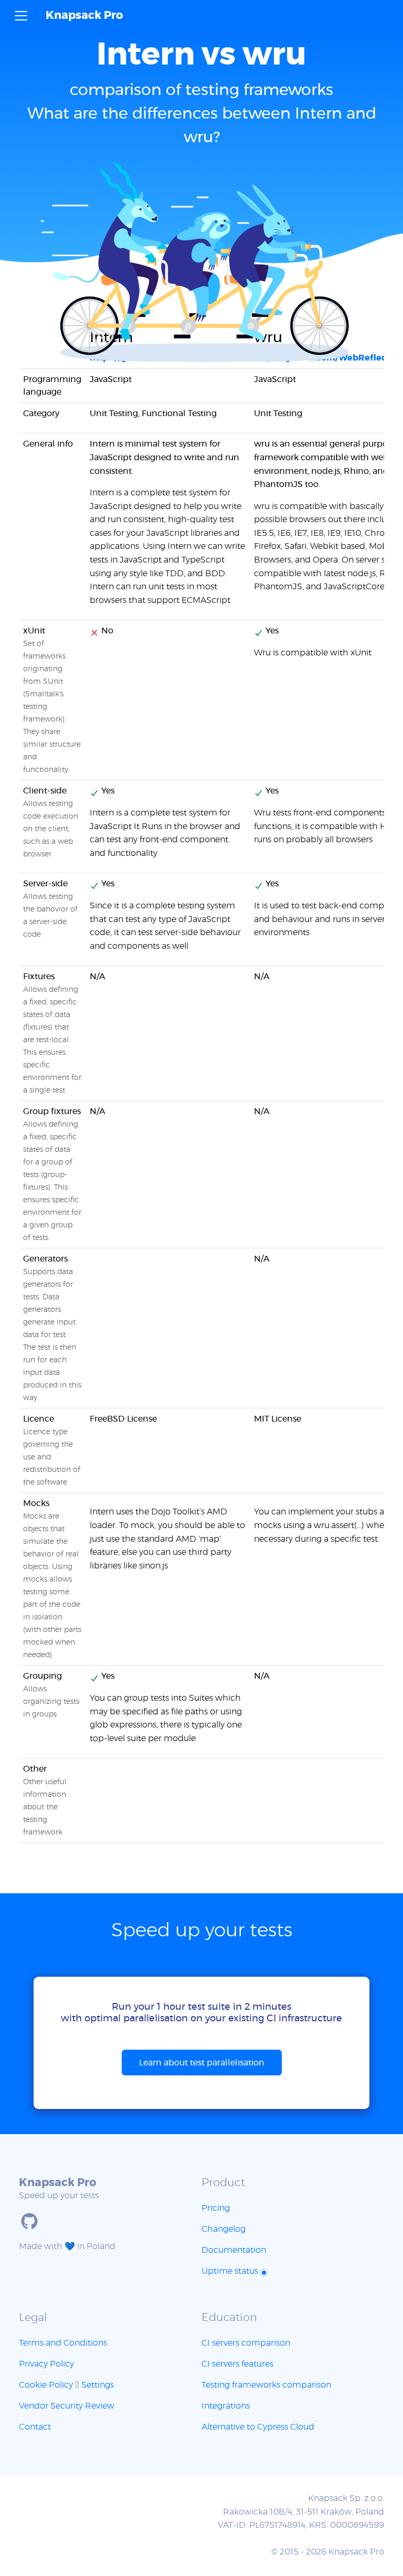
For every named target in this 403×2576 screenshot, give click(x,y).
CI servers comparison (246, 2343)
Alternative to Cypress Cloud (258, 2427)
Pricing (216, 2208)
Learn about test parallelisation (202, 2063)
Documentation (234, 2250)
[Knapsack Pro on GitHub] (29, 2221)
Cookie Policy (46, 2385)
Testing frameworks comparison (266, 2385)
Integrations (226, 2406)
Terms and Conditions (63, 2343)
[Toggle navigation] (21, 16)
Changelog (224, 2229)
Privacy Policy (46, 2364)
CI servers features (237, 2364)
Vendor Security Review (67, 2406)
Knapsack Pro (84, 15)
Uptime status (231, 2271)
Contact (35, 2427)
